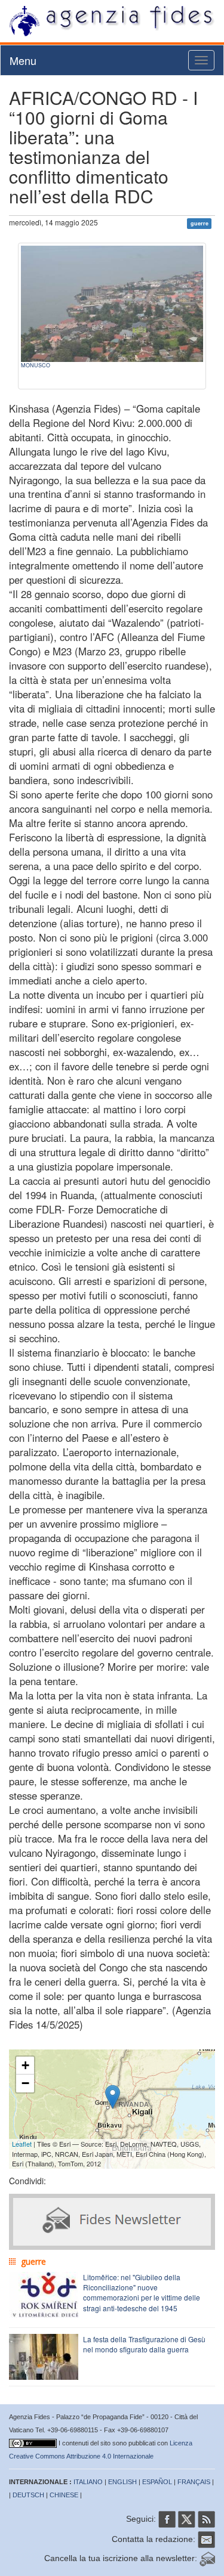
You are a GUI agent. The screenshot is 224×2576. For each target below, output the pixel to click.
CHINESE (64, 2495)
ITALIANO (88, 2482)
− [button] (25, 2083)
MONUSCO (36, 365)
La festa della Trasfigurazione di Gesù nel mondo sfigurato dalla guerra (144, 2344)
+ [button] (25, 2065)
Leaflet (22, 2144)
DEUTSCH (28, 2495)
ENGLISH (122, 2482)
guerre (200, 223)
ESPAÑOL (157, 2482)
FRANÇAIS (194, 2482)
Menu (23, 60)
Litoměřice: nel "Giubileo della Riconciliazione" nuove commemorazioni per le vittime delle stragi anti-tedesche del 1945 (142, 2292)
